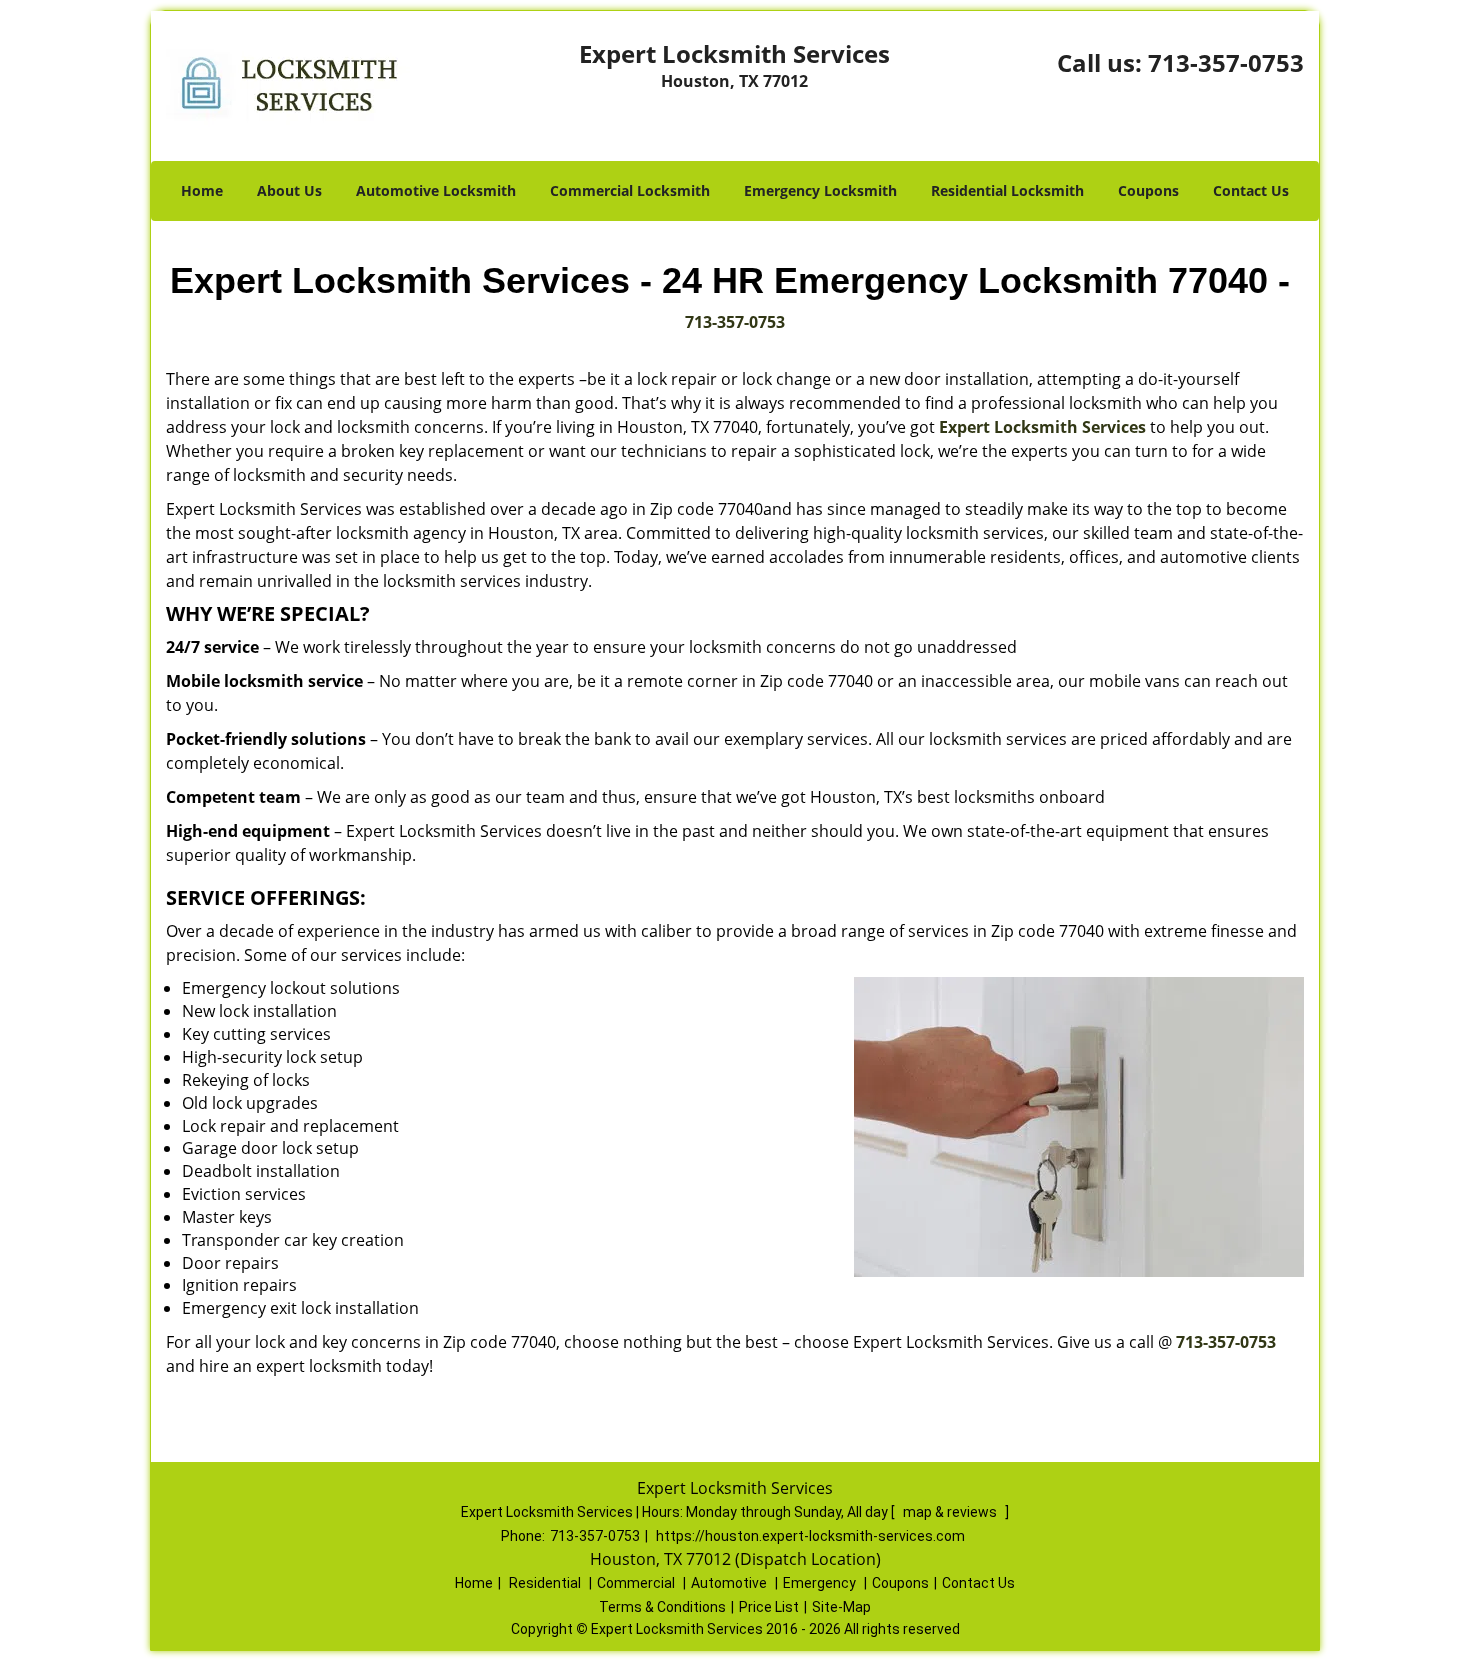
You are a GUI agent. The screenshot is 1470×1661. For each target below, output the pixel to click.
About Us (289, 190)
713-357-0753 (1226, 62)
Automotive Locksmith (436, 190)
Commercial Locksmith (630, 190)
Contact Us (1251, 190)
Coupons (1148, 190)
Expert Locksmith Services (1042, 427)
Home (202, 190)
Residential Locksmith (1007, 190)
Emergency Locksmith (820, 190)
